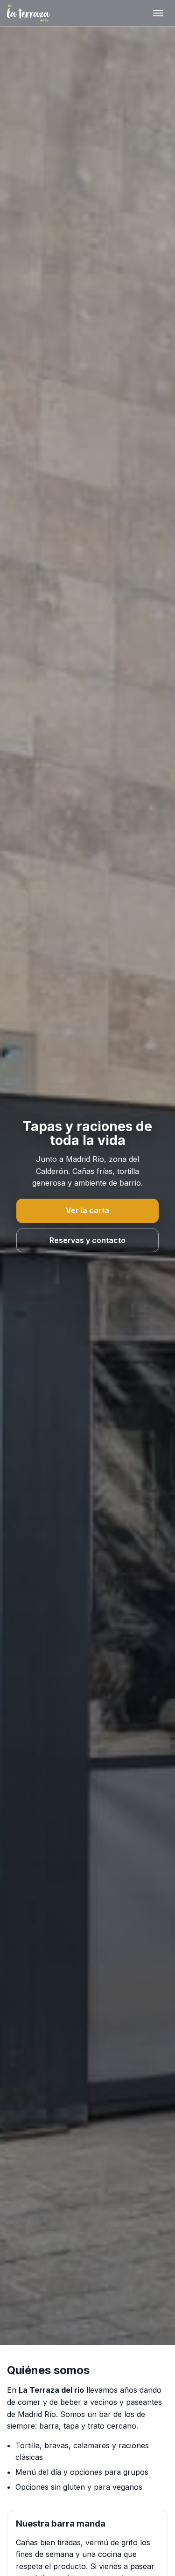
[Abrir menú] (158, 13)
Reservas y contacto (87, 1240)
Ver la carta (87, 1210)
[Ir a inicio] (28, 13)
